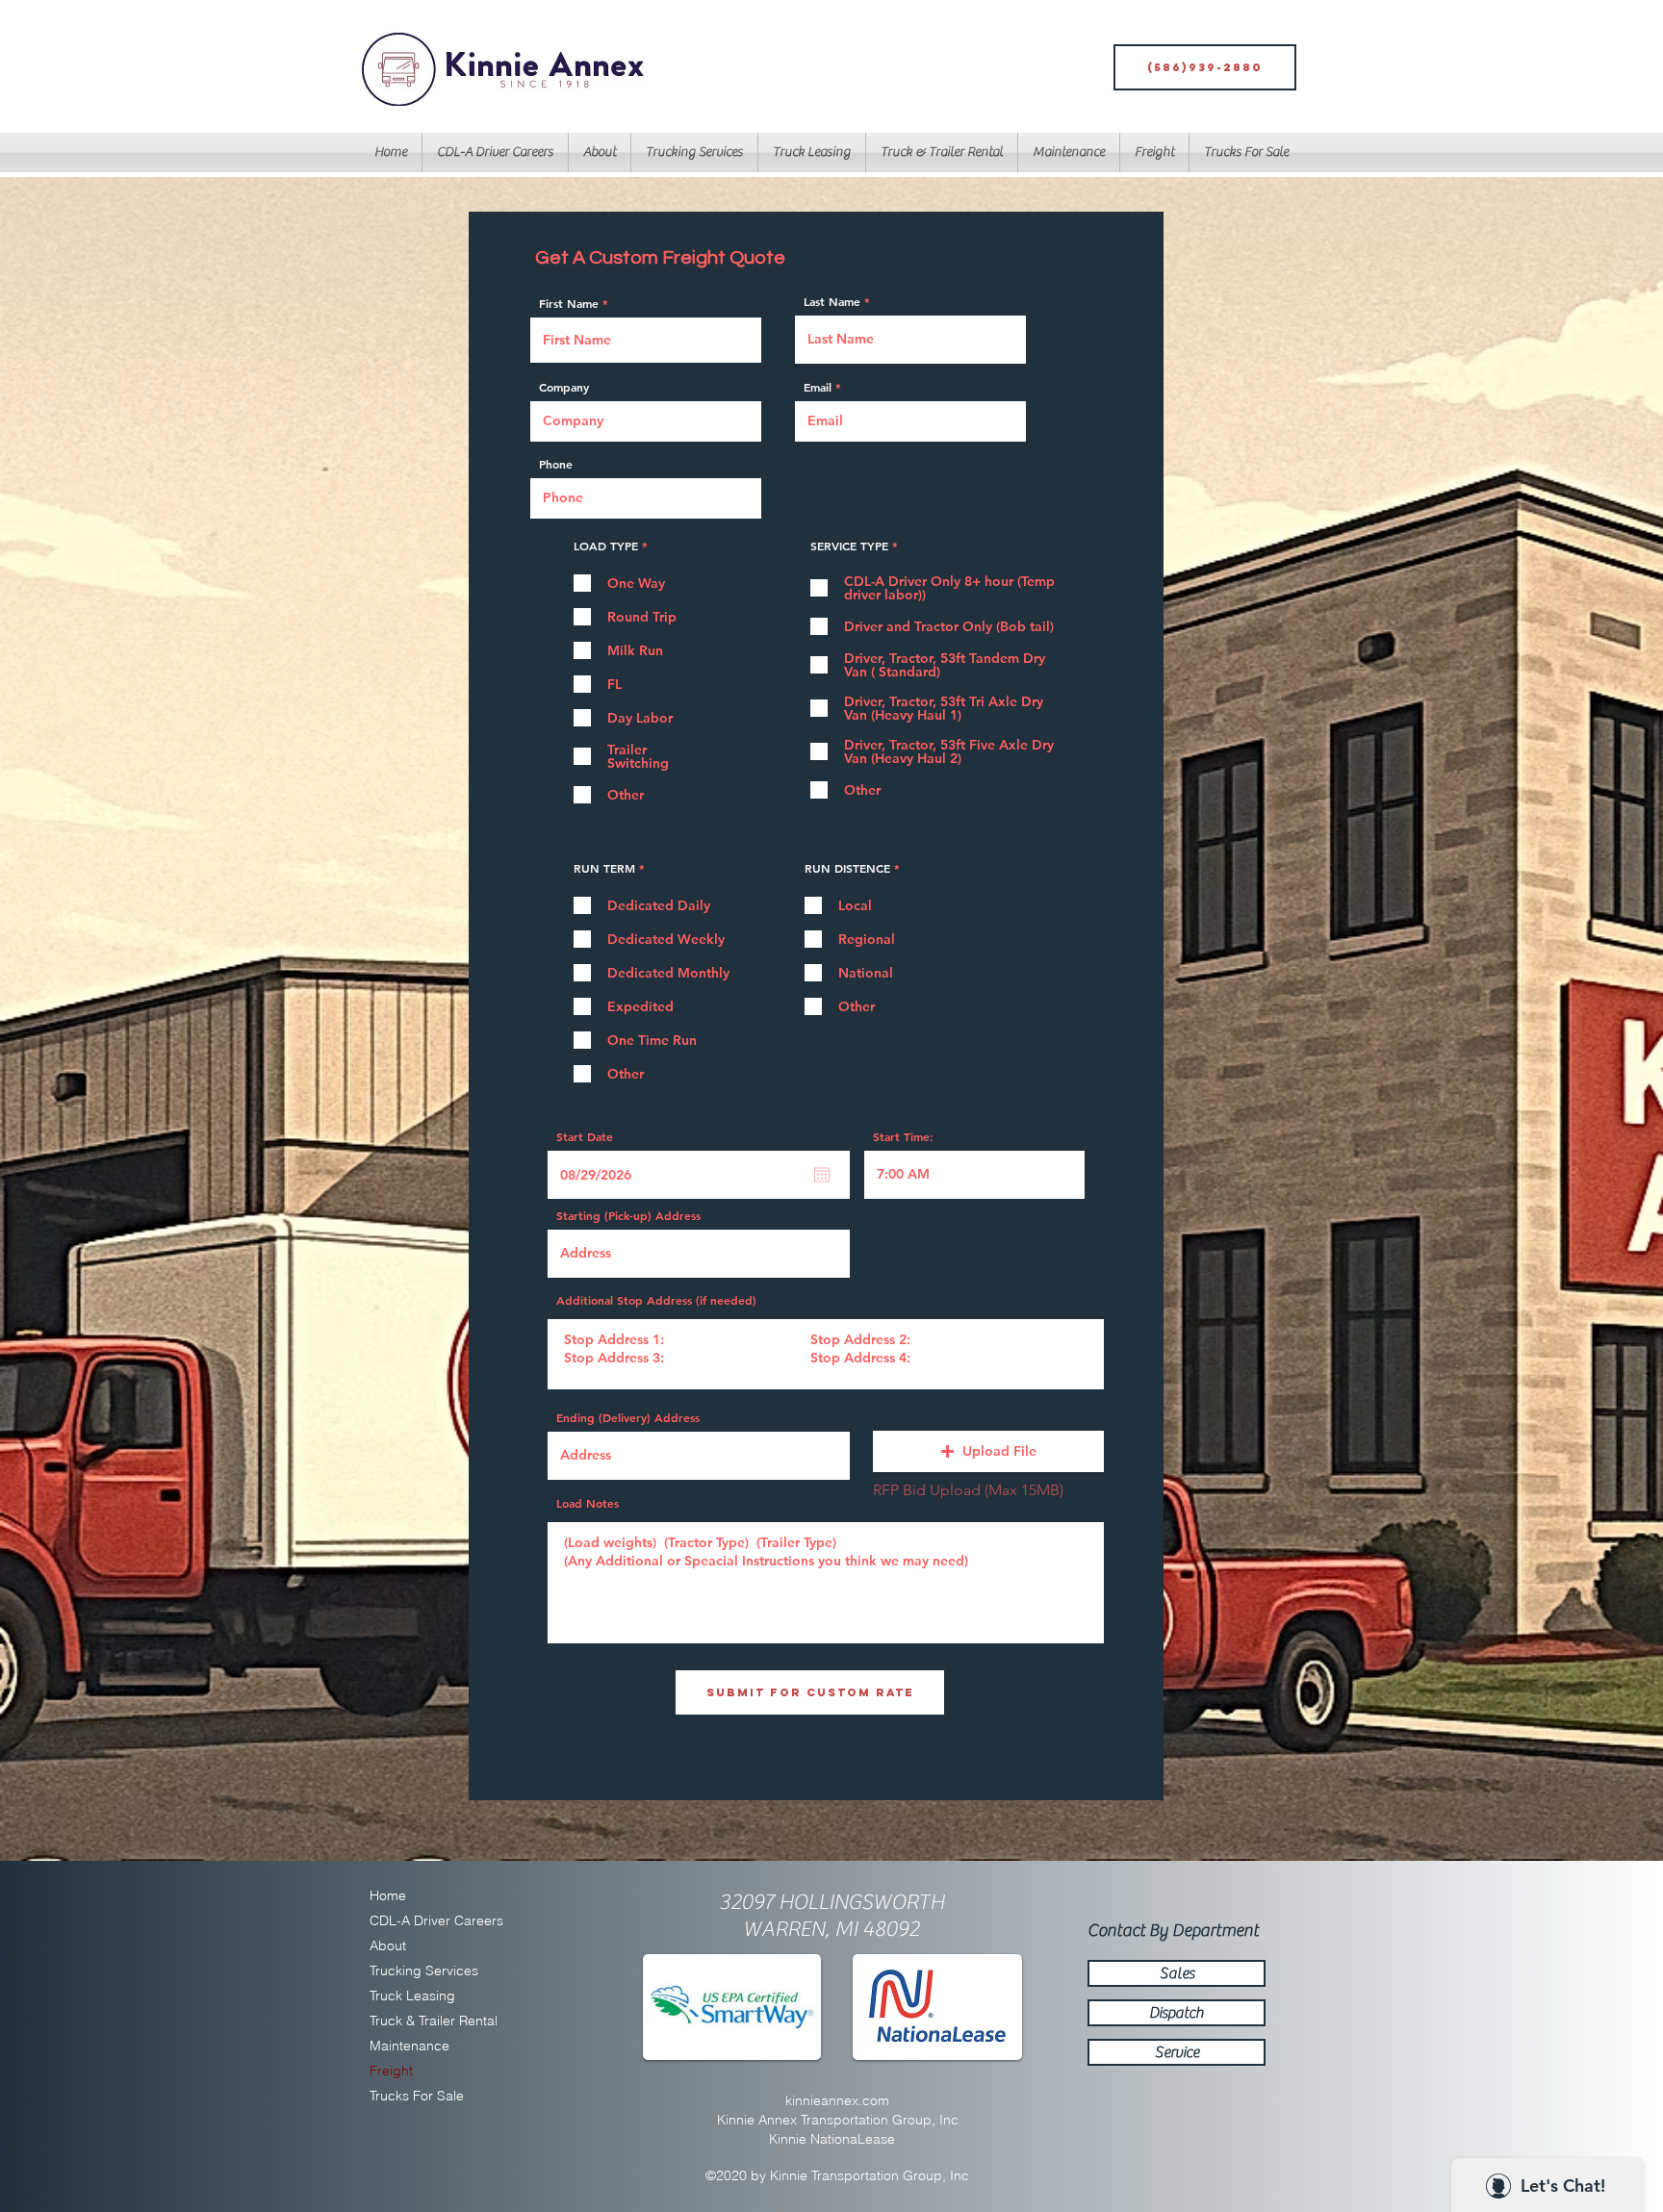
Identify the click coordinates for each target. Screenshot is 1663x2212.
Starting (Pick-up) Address (628, 1215)
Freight (391, 2071)
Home (388, 1895)
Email (818, 387)
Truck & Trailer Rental (420, 2021)
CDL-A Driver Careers (420, 1920)
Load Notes (588, 1503)
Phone (556, 464)
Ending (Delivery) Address (628, 1417)
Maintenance (409, 2046)
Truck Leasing (412, 1996)
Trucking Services (420, 1970)
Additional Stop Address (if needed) (656, 1300)
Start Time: (903, 1136)
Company (564, 387)
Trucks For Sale (417, 2096)
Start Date (585, 1136)
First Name (569, 303)
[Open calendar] (822, 1175)
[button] (812, 153)
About (388, 1945)
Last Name (832, 301)
